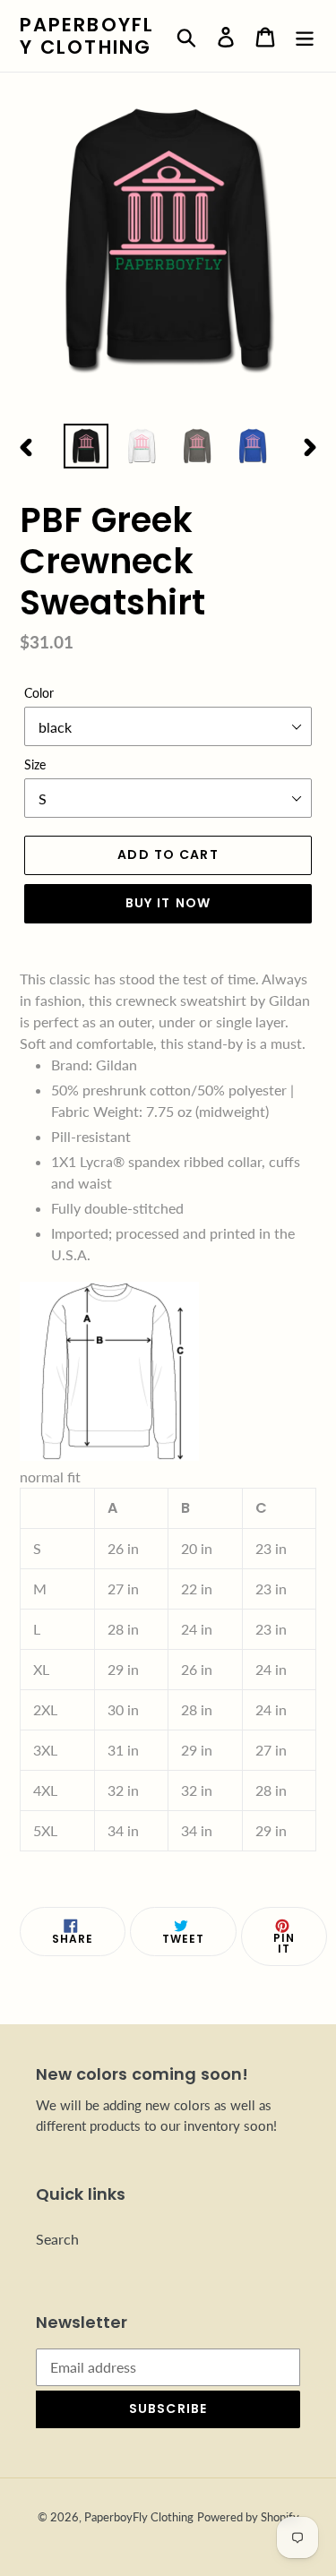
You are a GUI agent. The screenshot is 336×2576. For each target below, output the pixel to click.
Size (35, 764)
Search (57, 2239)
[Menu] (305, 35)
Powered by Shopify (248, 2517)
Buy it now (168, 903)
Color (39, 693)
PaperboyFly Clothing (87, 36)
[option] (86, 446)
